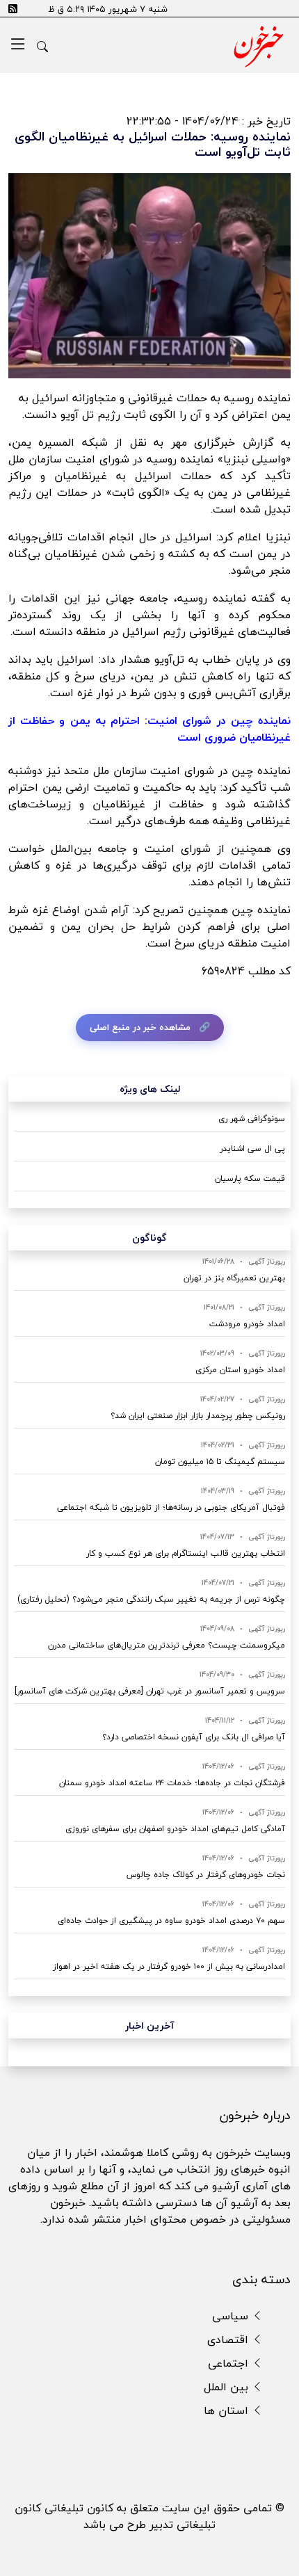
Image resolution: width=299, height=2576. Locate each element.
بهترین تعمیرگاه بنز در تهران (234, 1278)
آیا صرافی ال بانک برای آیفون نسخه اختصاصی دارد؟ (194, 1737)
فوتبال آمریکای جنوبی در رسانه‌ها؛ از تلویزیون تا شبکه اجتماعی (171, 1507)
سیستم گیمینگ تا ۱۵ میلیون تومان (220, 1462)
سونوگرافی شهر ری (252, 1119)
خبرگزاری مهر (207, 442)
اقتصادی (229, 2340)
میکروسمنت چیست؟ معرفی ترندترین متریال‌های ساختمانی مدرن (167, 1645)
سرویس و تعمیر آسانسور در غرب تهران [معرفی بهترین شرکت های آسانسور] (150, 1691)
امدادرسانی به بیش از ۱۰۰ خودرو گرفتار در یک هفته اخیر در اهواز (169, 1966)
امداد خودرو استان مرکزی (240, 1370)
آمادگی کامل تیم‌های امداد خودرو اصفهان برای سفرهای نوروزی (175, 1829)
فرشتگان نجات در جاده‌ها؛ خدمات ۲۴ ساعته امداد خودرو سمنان (172, 1783)
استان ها (228, 2410)
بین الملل (228, 2387)
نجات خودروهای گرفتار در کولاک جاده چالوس (206, 1875)
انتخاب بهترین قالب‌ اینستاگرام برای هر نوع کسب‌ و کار (186, 1553)
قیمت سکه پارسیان (250, 1178)
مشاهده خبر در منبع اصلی (140, 1027)
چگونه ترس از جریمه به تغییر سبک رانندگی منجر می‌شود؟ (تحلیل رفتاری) (151, 1599)
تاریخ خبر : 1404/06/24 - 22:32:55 (209, 121)
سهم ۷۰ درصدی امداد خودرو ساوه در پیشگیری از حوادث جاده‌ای (171, 1921)
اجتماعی (230, 2363)
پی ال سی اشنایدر (252, 1149)
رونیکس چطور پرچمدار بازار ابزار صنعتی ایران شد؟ (198, 1416)
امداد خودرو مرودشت (247, 1324)
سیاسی (232, 2316)
